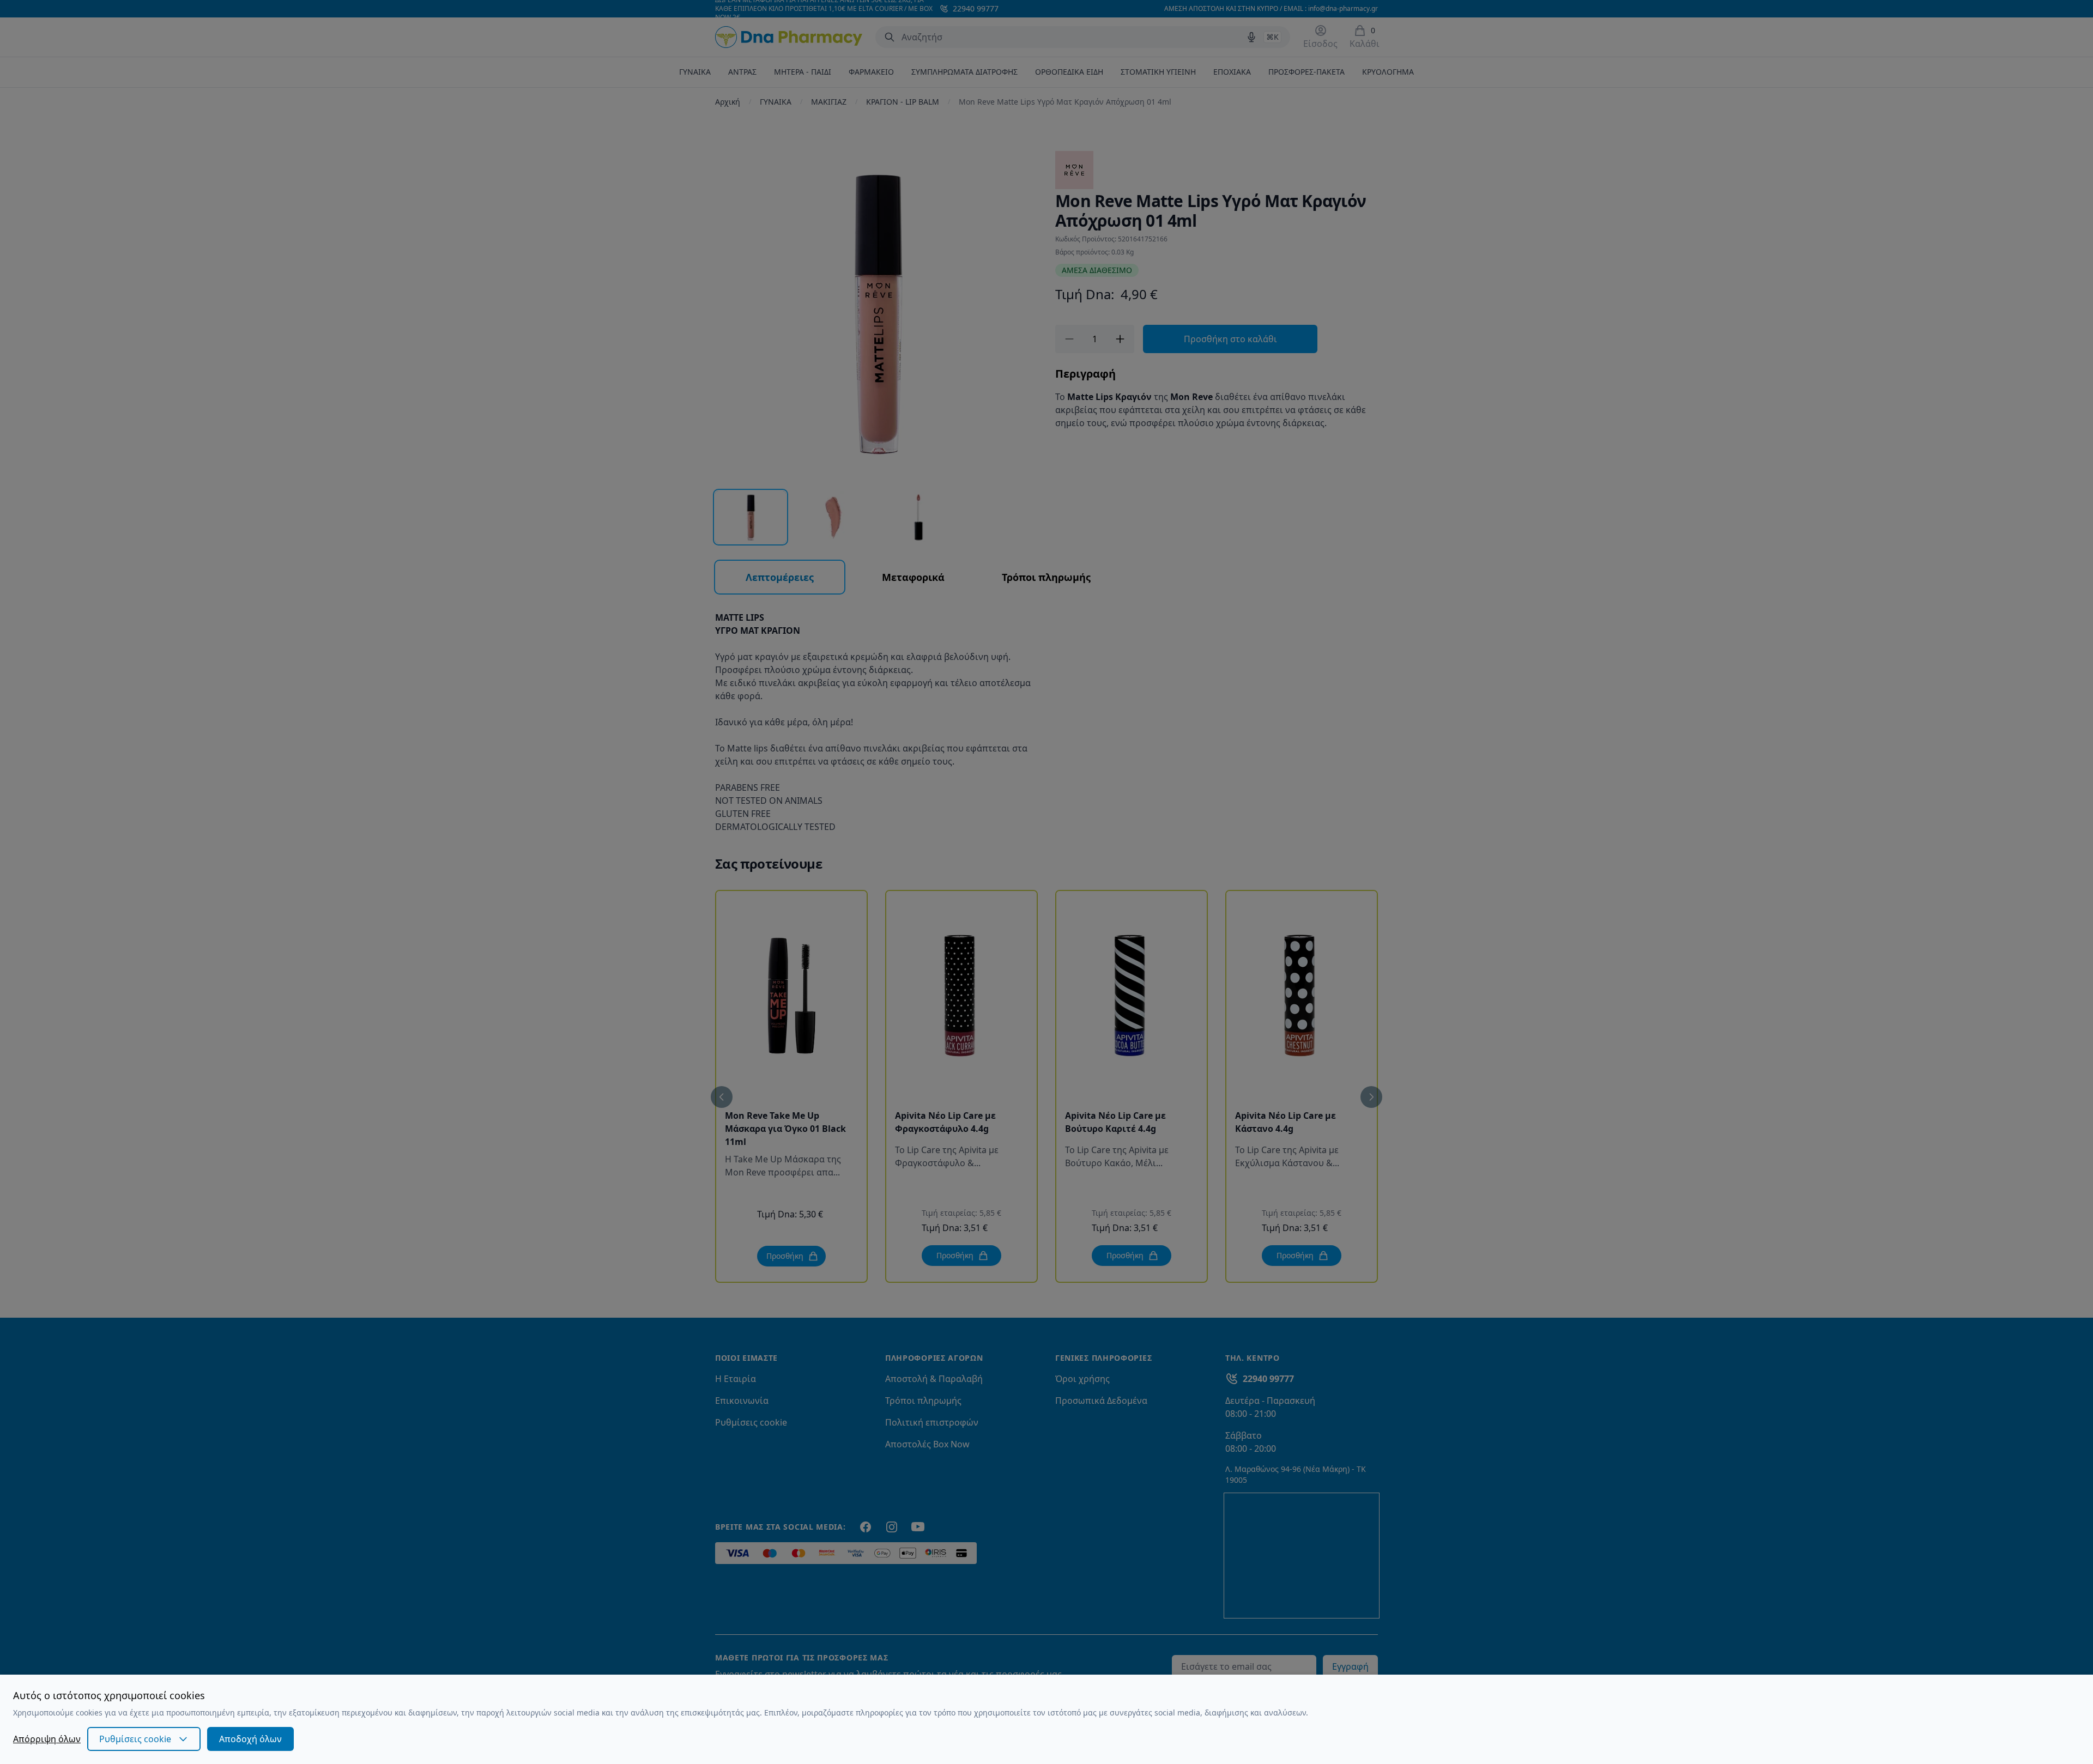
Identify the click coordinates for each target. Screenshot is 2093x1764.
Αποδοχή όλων (250, 1739)
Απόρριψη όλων (47, 1739)
